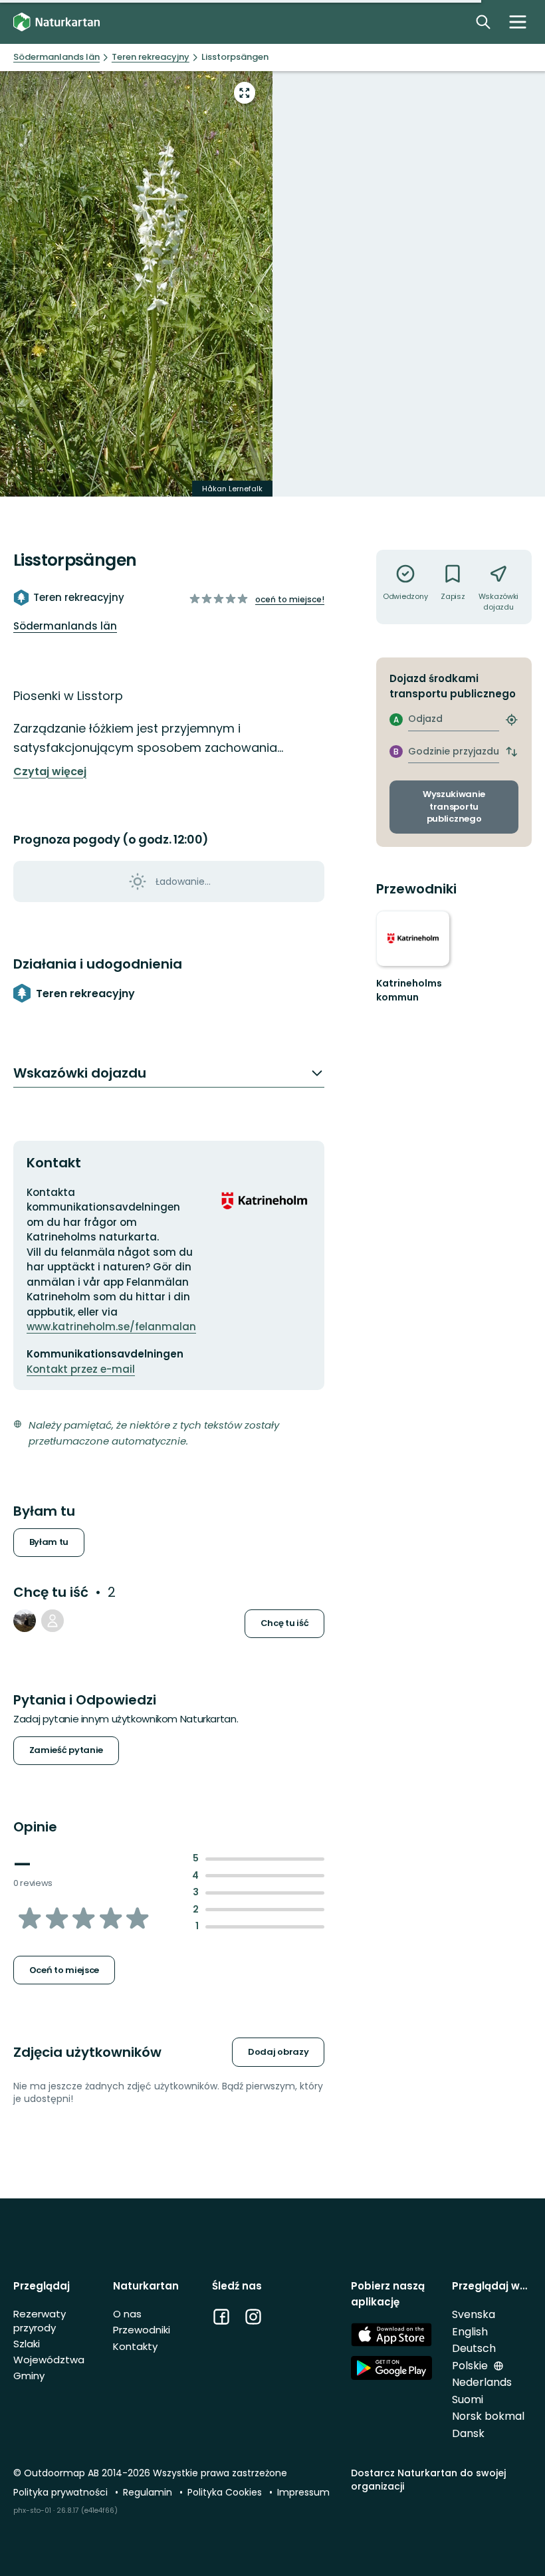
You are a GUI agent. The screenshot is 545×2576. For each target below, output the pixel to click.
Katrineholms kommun (409, 991)
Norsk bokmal (488, 2416)
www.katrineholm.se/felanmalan (111, 1327)
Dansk (468, 2433)
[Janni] (25, 1621)
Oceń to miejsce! (290, 599)
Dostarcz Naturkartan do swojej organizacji (428, 2479)
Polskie (471, 2366)
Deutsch (474, 2348)
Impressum (303, 2492)
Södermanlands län (65, 626)
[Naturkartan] (56, 22)
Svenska (474, 2314)
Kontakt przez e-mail (81, 1369)
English (470, 2332)
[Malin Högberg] (53, 1621)
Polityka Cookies (226, 2492)
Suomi (468, 2400)
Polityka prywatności (62, 2492)
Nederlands (482, 2382)
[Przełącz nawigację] (518, 22)
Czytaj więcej (50, 772)
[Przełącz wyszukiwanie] (483, 22)
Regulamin (149, 2492)
